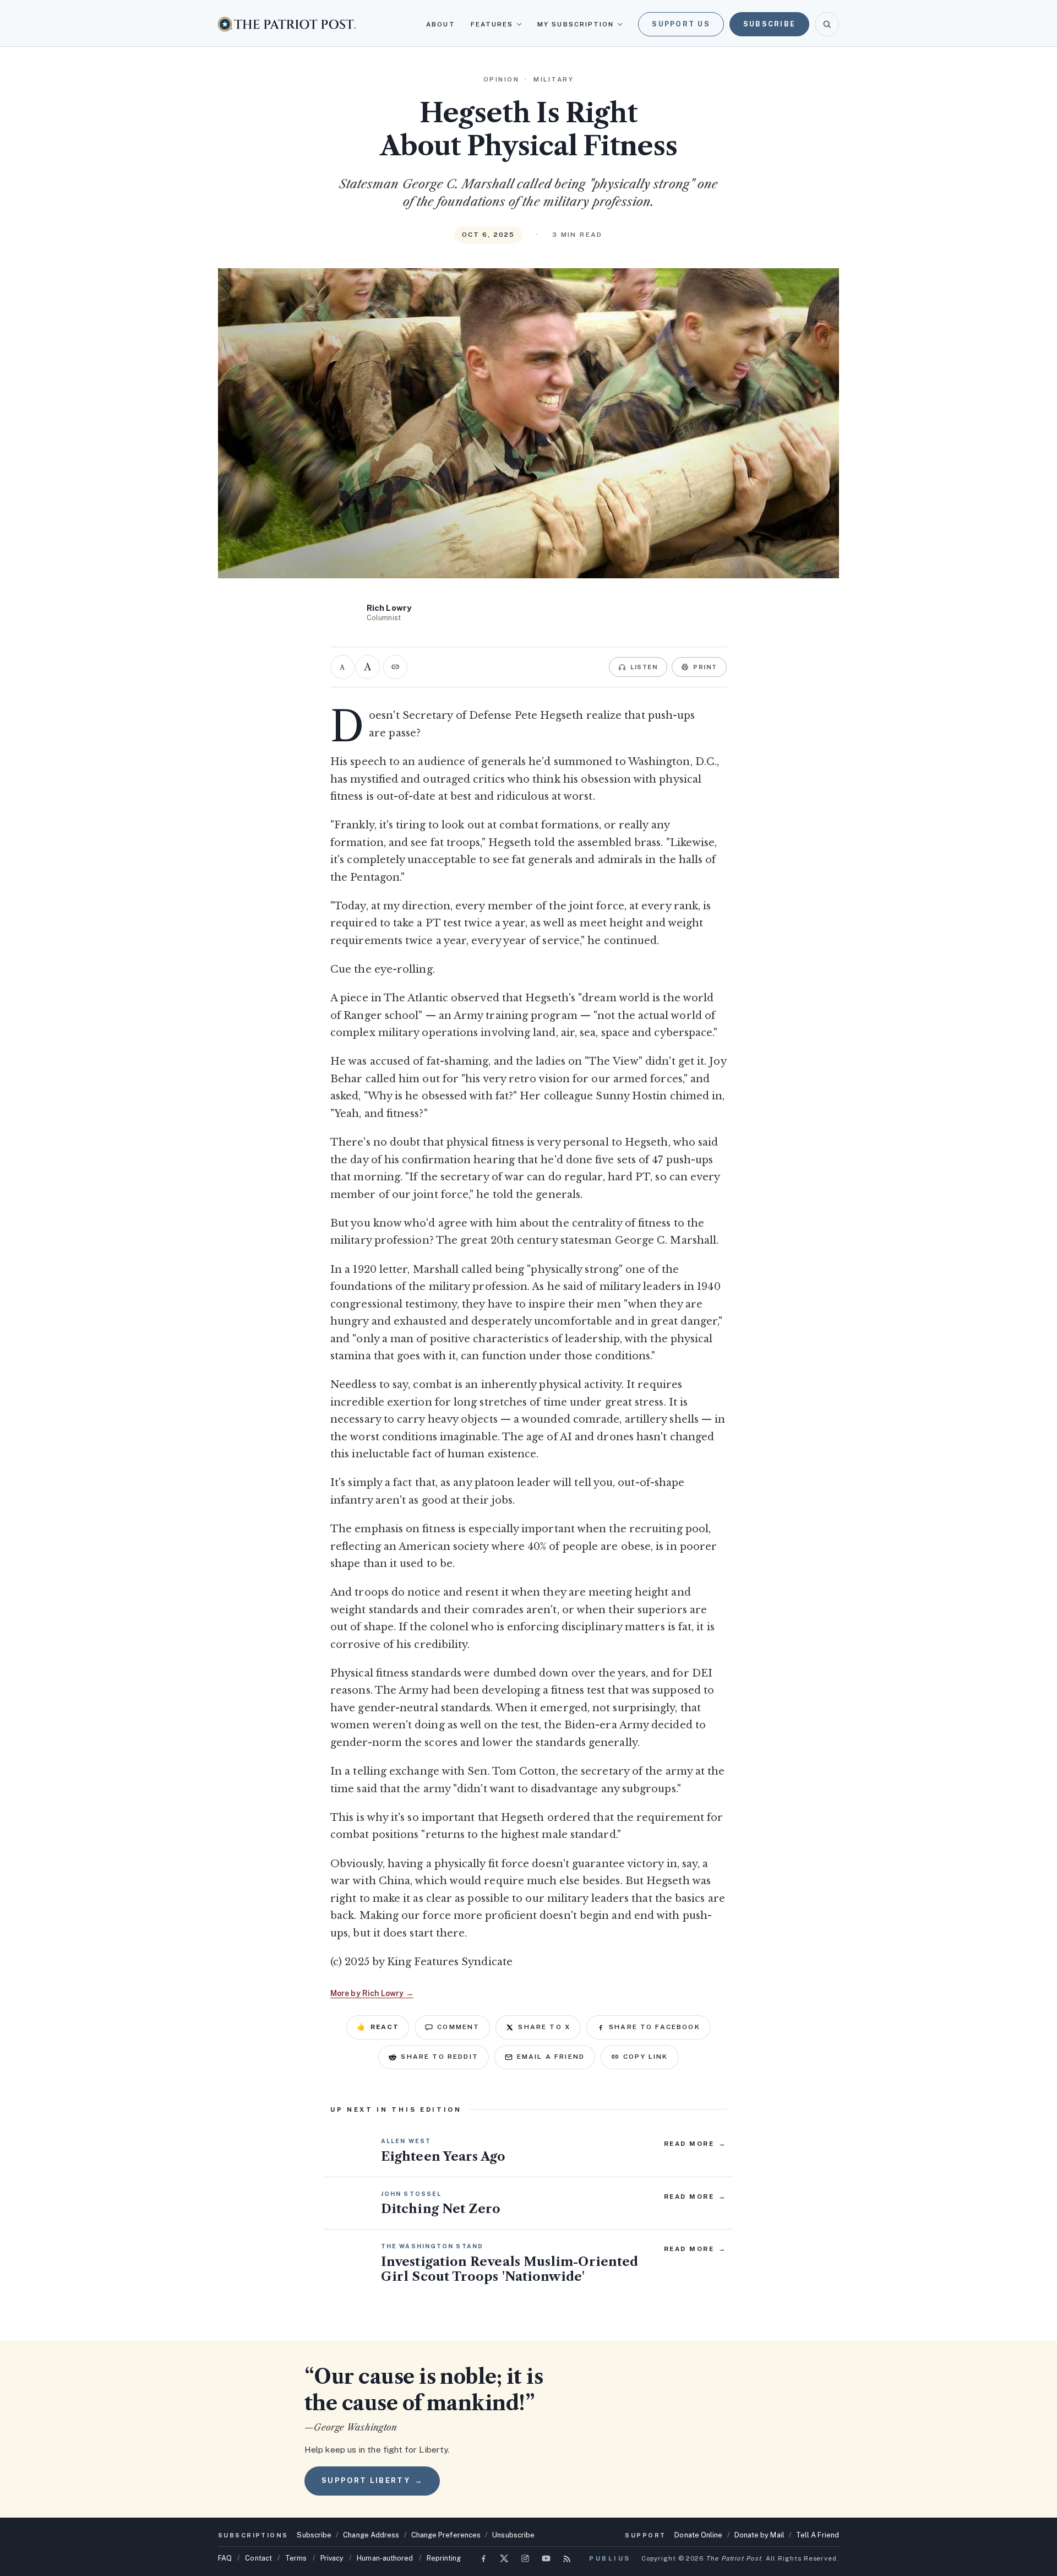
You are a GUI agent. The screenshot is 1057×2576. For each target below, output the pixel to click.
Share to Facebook (655, 2027)
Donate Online (698, 2535)
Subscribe (769, 24)
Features (492, 24)
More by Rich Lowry (372, 1993)
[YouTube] (546, 2558)
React (378, 2027)
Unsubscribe (513, 2535)
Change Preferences (446, 2535)
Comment (458, 2027)
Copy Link (645, 2057)
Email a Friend (551, 2057)
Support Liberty (372, 2480)
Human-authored (385, 2558)
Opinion (502, 79)
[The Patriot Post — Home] (287, 24)
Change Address (371, 2535)
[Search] (827, 24)
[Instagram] (525, 2558)
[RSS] (567, 2558)
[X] (504, 2558)
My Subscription (576, 24)
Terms (296, 2558)
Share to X (544, 2027)
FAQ (225, 2558)
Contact (258, 2558)
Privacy (332, 2558)
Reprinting (444, 2558)
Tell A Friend (818, 2535)
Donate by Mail (759, 2535)
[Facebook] (483, 2558)
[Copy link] (395, 667)
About (440, 24)
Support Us (681, 24)
